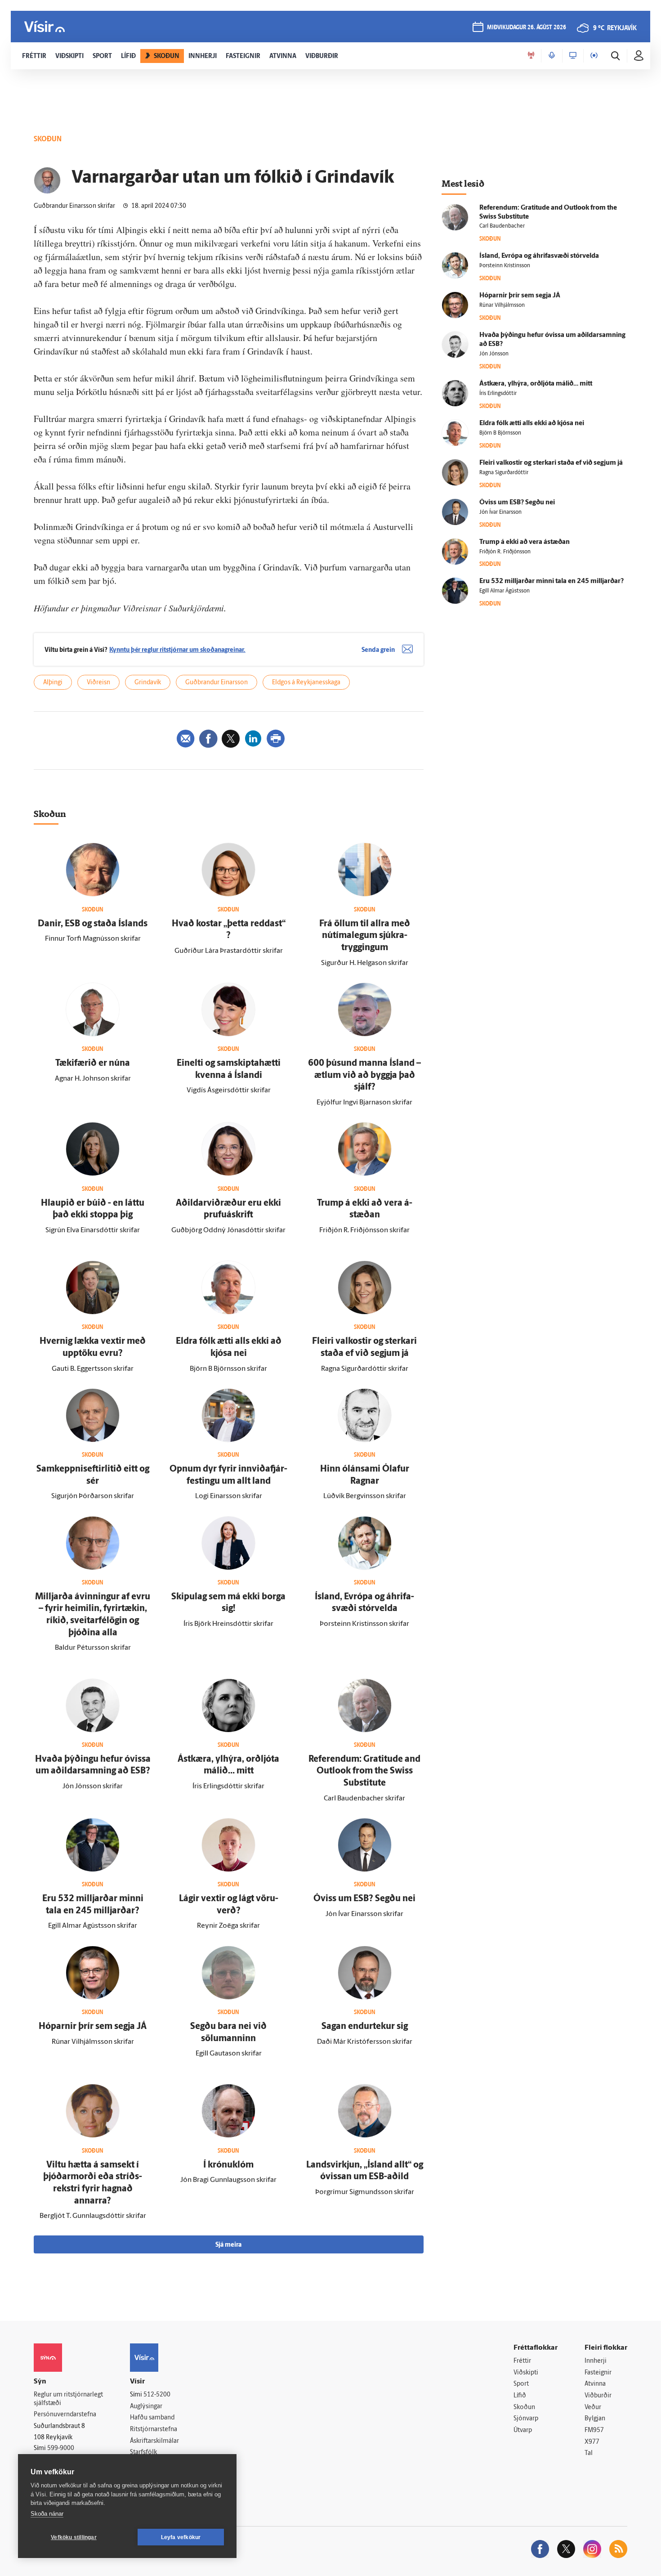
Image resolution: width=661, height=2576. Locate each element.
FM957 (594, 2430)
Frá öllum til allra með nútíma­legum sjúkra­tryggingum (365, 936)
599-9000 (61, 2448)
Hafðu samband (152, 2418)
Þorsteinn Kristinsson (505, 266)
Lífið (520, 2396)
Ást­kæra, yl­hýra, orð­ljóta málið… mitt (536, 384)
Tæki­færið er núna (93, 1064)
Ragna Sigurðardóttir (504, 473)
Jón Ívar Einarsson (500, 512)
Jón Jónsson (494, 354)
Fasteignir (598, 2373)
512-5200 (157, 2395)
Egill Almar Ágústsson (505, 591)
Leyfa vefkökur (181, 2537)
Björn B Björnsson (500, 433)
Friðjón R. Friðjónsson (505, 552)
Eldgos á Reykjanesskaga (306, 683)
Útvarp (523, 2430)
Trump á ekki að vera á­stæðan (525, 542)
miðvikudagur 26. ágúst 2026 (527, 28)
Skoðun (524, 2408)
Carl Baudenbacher (502, 226)
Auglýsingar (146, 2407)
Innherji (596, 2361)
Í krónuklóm (228, 2165)
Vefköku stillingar (74, 2537)
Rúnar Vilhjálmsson (502, 305)
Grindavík (148, 683)
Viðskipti (526, 2373)
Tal (589, 2453)
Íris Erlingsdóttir (498, 394)
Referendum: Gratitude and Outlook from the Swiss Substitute (364, 1771)
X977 (592, 2442)
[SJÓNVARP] (573, 56)
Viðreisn (98, 683)
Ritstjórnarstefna (154, 2430)
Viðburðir (598, 2396)
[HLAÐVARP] (552, 56)
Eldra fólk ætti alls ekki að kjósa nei (532, 424)
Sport (521, 2384)
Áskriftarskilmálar (154, 2441)
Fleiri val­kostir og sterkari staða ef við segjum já (551, 463)
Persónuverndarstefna (65, 2415)
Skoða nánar (47, 2514)
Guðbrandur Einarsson (217, 683)
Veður (593, 2408)
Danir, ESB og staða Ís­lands (93, 924)
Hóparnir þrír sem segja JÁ (93, 2027)
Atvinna (595, 2384)
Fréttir (522, 2361)
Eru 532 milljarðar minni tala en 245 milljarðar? (552, 581)
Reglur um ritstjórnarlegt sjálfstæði (68, 2399)
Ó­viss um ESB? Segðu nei (364, 1899)
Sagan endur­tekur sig (365, 2027)
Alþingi (53, 683)
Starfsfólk (143, 2453)
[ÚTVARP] (594, 56)
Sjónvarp (526, 2419)
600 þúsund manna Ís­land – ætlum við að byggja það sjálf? (364, 1075)
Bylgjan (595, 2419)
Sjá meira (228, 2245)
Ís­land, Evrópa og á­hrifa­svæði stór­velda (539, 256)
